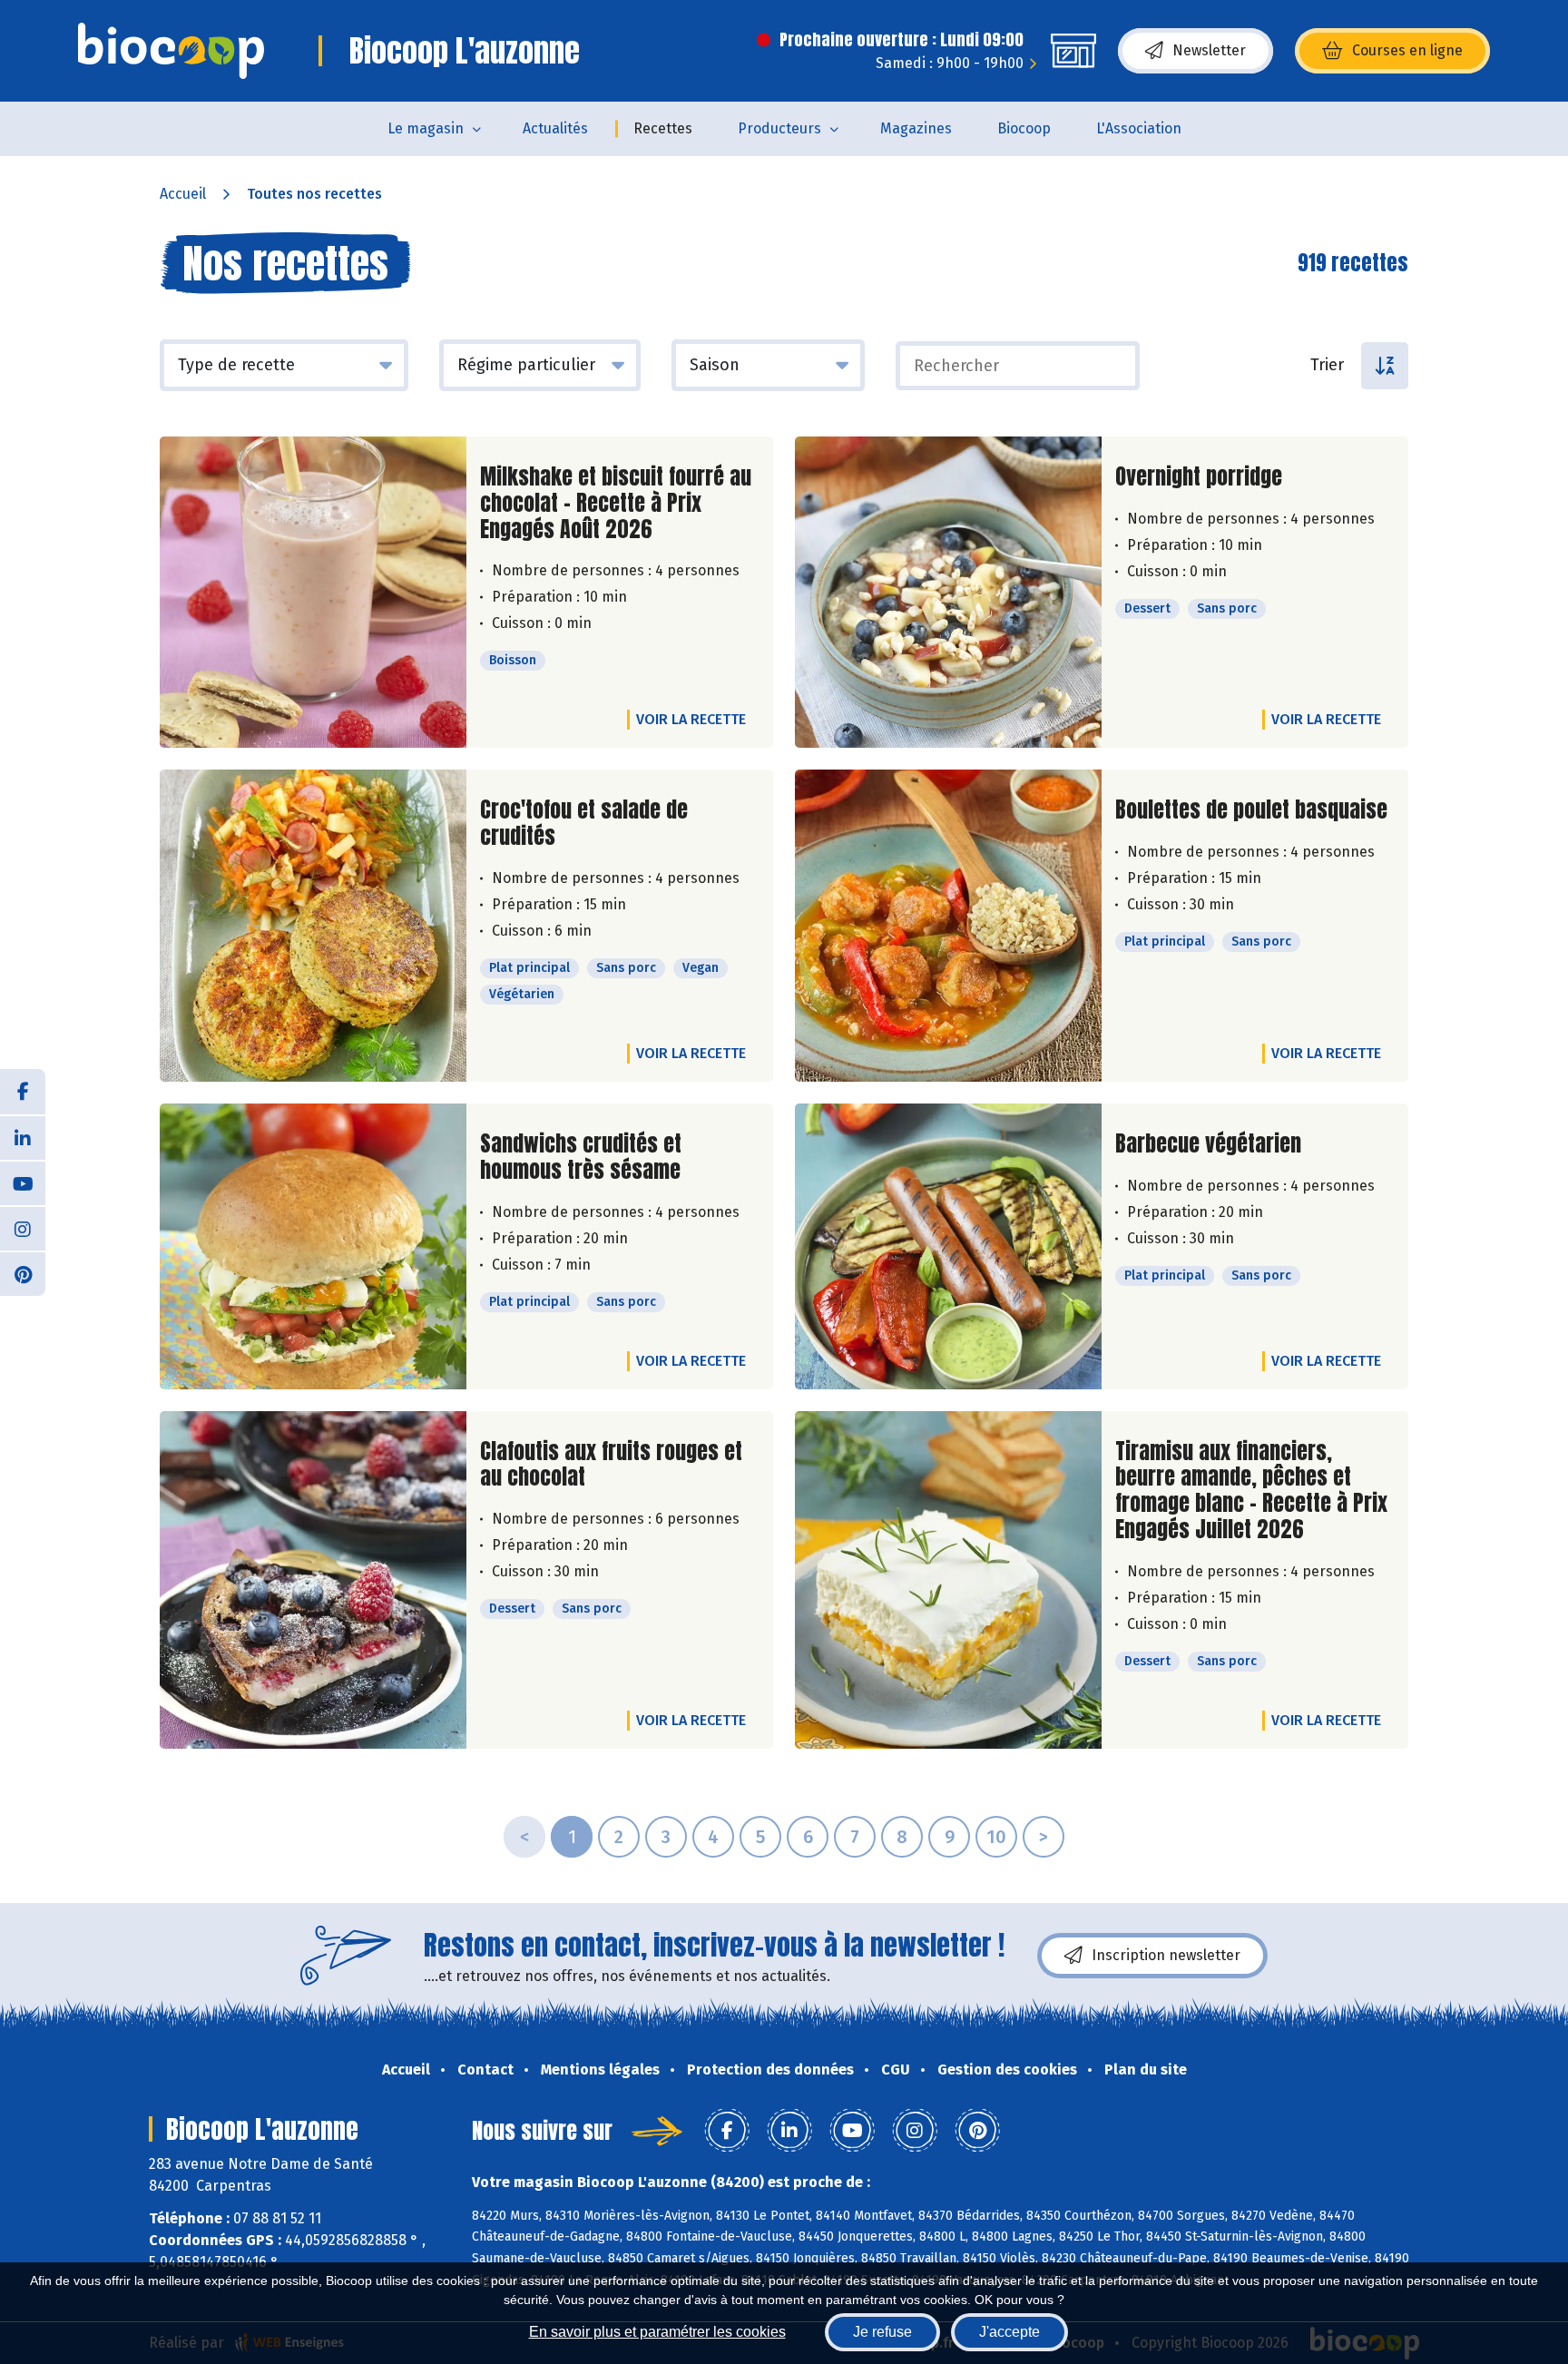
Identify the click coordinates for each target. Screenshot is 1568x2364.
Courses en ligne (1407, 50)
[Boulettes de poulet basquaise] (948, 926)
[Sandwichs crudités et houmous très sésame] (313, 1246)
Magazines (916, 128)
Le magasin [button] (426, 128)
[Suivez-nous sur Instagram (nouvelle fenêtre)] (23, 1228)
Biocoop (1024, 128)
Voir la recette (691, 719)
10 (996, 1837)
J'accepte (1009, 2332)
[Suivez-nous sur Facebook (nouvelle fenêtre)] (23, 1092)
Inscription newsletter (1166, 1955)
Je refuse (882, 2332)
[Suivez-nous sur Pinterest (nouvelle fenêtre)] (23, 1273)
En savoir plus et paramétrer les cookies (657, 2332)
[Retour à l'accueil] (171, 51)
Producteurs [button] (779, 128)
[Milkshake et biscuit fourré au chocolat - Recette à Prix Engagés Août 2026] (313, 592)
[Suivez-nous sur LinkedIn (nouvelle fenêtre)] (23, 1137)
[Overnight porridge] (948, 592)
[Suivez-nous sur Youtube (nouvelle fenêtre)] (23, 1182)
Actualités (555, 128)
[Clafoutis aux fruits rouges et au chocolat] (313, 1580)
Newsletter (1209, 50)
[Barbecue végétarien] (948, 1246)
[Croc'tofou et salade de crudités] (313, 926)
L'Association (1139, 128)
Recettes (663, 128)
